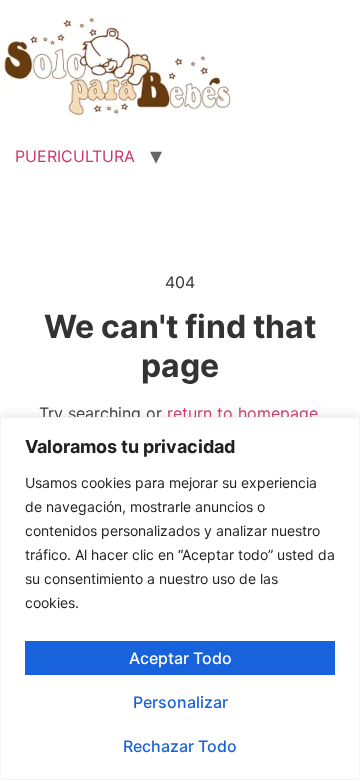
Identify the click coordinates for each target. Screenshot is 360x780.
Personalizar (180, 702)
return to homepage (242, 413)
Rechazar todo (180, 746)
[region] (180, 598)
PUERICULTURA (75, 156)
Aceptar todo (180, 658)
